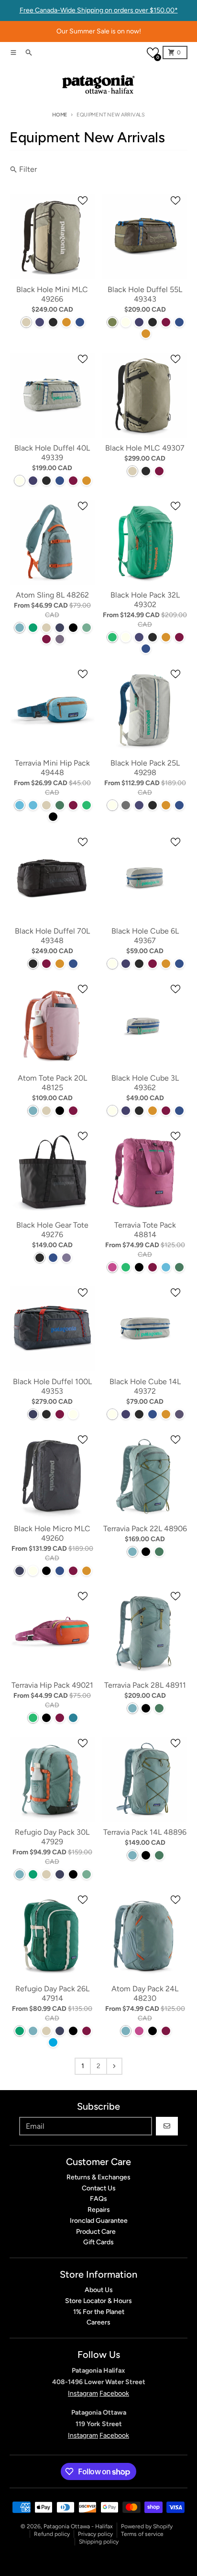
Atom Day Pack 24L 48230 (145, 1993)
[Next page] (114, 2066)
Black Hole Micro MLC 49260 (52, 1533)
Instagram (83, 2393)
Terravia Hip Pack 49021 (52, 1685)
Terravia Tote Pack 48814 (145, 1230)
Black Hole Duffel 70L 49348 (52, 936)
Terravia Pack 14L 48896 (145, 1832)
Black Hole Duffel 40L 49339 (52, 453)
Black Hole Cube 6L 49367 (145, 936)
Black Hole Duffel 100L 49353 (52, 1386)
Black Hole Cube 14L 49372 (145, 1386)
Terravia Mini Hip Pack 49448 (52, 768)
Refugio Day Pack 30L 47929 (52, 1837)
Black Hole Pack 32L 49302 (145, 600)
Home (60, 115)
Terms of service (142, 2534)
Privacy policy (95, 2534)
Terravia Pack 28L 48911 (145, 1685)
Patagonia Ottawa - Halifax (78, 2526)
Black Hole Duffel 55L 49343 (145, 294)
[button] (153, 53)
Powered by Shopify (147, 2526)
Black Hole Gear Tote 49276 (52, 1230)
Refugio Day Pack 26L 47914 (52, 1993)
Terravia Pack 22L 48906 (145, 1529)
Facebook (114, 2393)
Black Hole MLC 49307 (145, 448)
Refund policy (52, 2534)
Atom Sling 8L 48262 (52, 595)
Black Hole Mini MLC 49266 (52, 294)
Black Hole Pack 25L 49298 (145, 768)
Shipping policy (99, 2542)
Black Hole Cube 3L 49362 (145, 1083)
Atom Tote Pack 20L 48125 (52, 1083)
